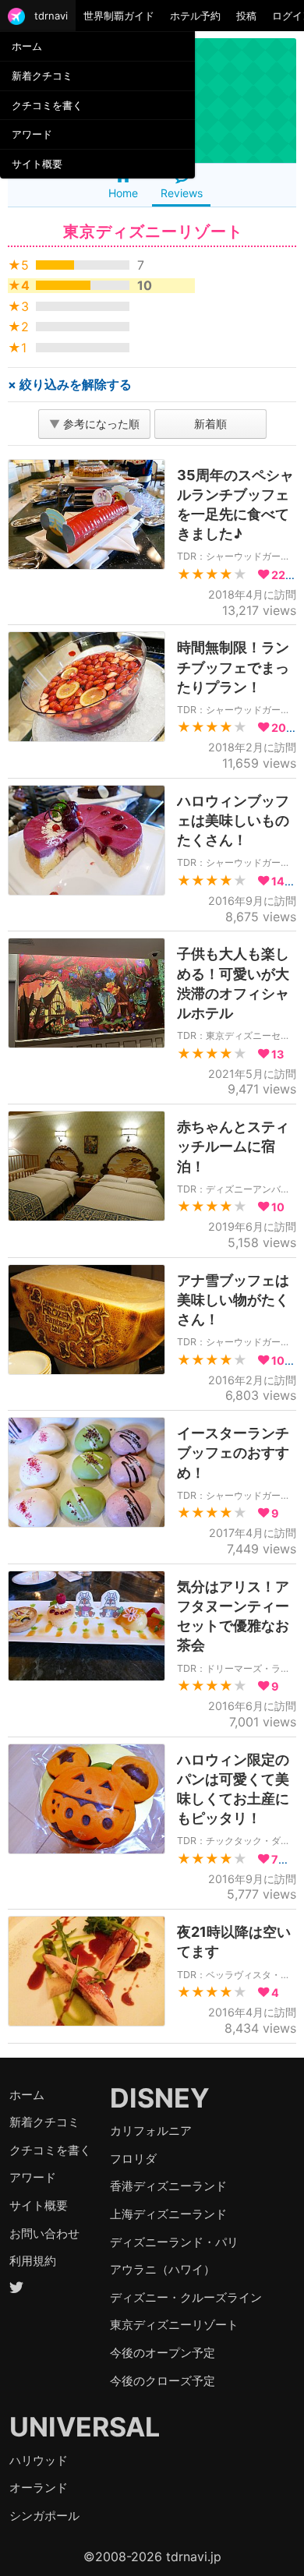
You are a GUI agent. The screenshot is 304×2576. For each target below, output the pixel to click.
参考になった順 (94, 424)
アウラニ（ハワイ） (163, 2269)
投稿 (246, 16)
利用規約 (33, 2261)
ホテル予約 (195, 16)
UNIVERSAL (85, 2427)
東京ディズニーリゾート (174, 2325)
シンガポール (44, 2516)
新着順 (210, 424)
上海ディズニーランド (168, 2214)
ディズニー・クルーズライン (186, 2297)
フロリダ (133, 2159)
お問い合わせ (44, 2233)
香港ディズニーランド (168, 2186)
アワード (32, 134)
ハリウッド (39, 2460)
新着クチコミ (42, 76)
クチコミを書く (47, 105)
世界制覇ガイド (119, 16)
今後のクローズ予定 (163, 2381)
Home (123, 193)
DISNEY (160, 2098)
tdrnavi (51, 16)
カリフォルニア (151, 2131)
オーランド (39, 2488)
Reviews (182, 193)
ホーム (27, 46)
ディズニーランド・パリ (174, 2242)
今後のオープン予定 (163, 2353)
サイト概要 (37, 164)
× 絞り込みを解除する (70, 384)
